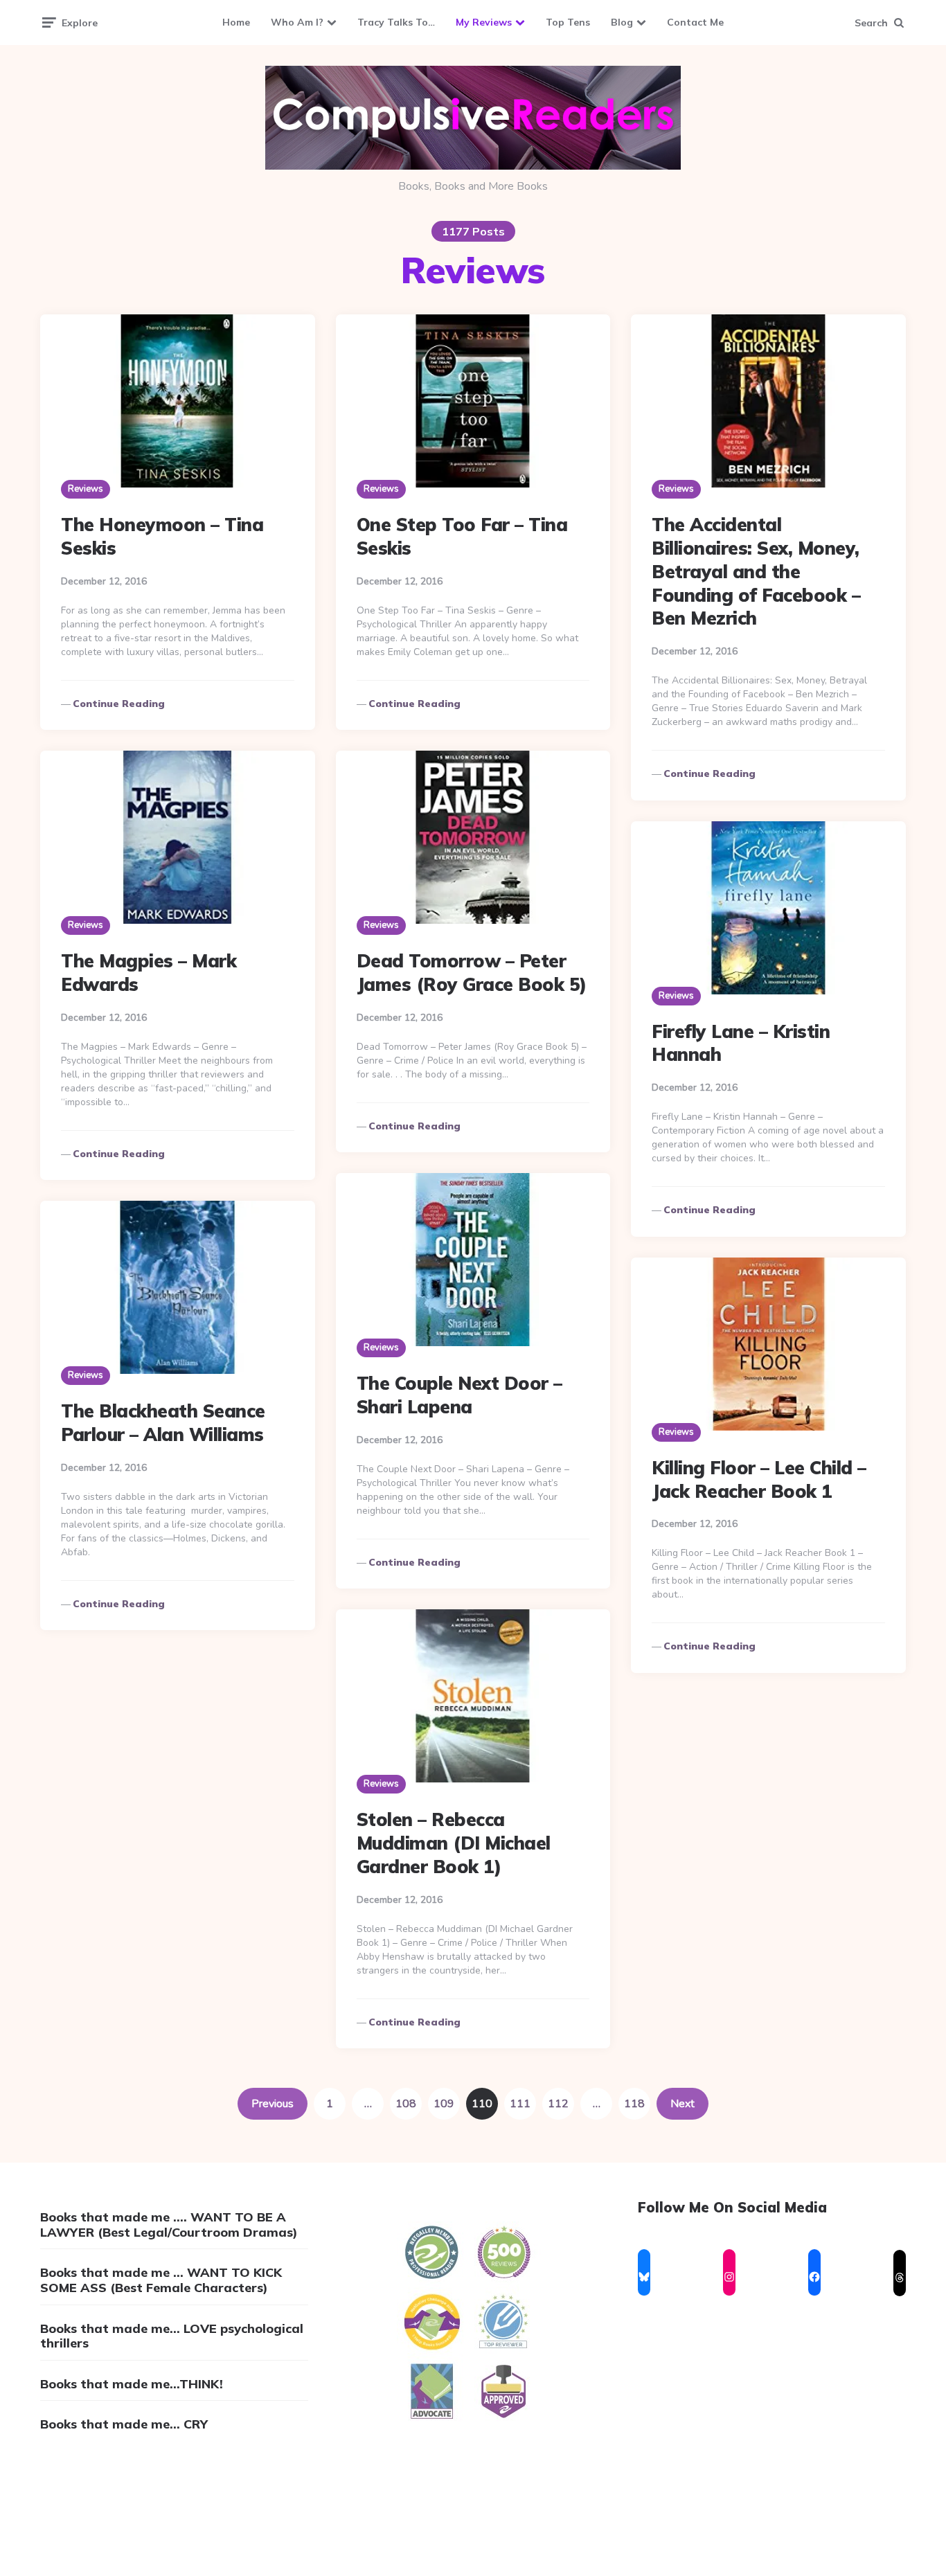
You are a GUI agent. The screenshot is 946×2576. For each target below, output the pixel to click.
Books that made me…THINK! (132, 2384)
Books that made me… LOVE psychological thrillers (172, 2336)
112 (558, 2104)
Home (236, 22)
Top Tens (568, 22)
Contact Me (695, 22)
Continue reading (119, 704)
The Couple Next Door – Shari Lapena (459, 1395)
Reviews (86, 489)
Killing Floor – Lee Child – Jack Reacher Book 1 (759, 1479)
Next (682, 2104)
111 (520, 2104)
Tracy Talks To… (396, 22)
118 (634, 2104)
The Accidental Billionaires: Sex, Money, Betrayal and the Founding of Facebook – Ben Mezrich (756, 571)
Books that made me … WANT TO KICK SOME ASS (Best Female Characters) (161, 2280)
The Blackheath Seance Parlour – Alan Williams (163, 1423)
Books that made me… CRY (124, 2424)
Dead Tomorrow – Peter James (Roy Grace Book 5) (472, 973)
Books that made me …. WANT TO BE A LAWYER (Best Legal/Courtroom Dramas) (169, 2225)
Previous (273, 2104)
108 (406, 2104)
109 (444, 2104)
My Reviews (484, 22)
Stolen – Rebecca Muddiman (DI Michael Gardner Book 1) (454, 1843)
